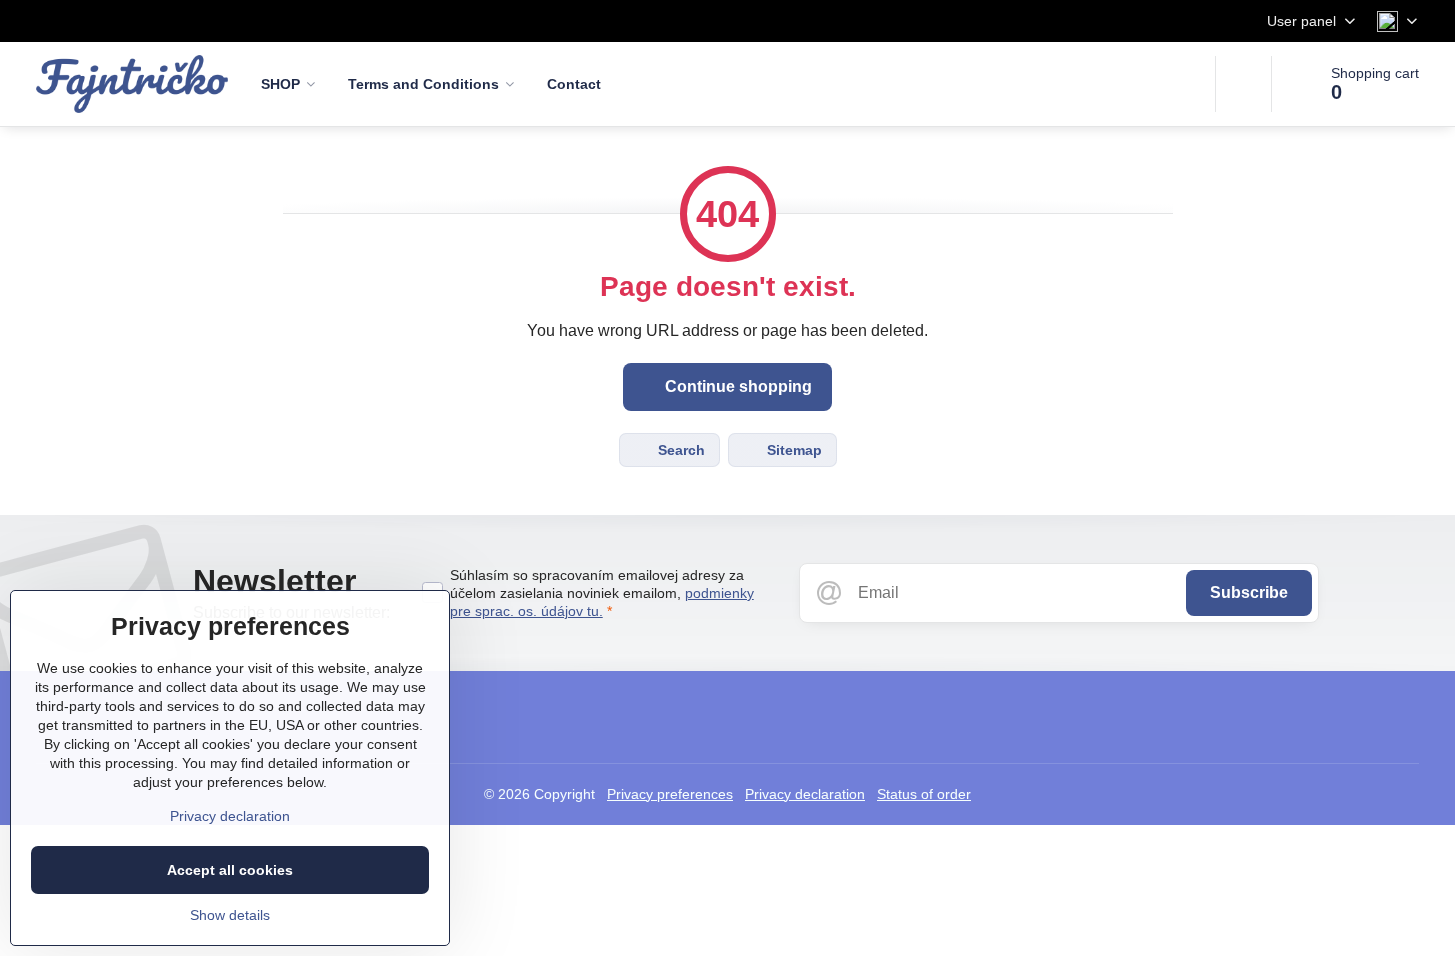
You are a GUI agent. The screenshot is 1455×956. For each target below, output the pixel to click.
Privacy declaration (805, 794)
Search (679, 450)
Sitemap (792, 450)
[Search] (1243, 84)
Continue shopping (736, 386)
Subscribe (1249, 592)
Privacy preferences (670, 794)
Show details (230, 915)
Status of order (924, 794)
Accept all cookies (230, 870)
